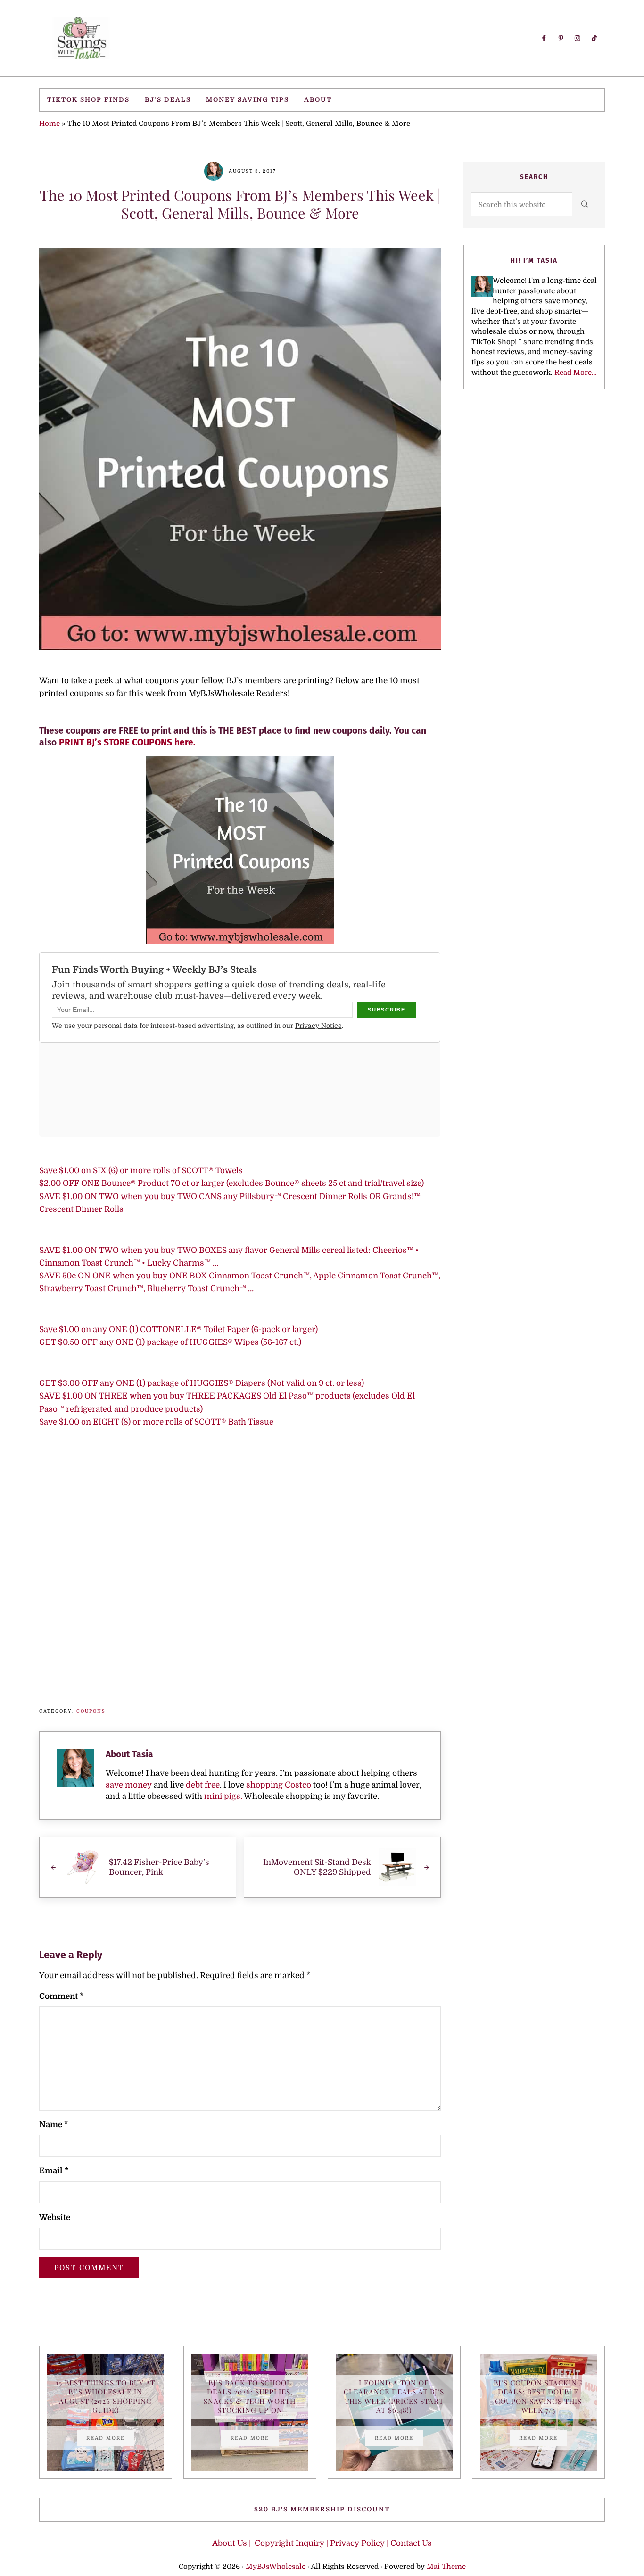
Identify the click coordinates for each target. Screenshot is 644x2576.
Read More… (576, 373)
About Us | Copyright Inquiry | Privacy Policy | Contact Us (322, 2543)
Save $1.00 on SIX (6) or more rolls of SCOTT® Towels (141, 1171)
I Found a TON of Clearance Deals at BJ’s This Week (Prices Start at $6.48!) (394, 2397)
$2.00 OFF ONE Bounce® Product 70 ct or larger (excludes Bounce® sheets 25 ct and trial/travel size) (231, 1183)
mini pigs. (223, 1796)
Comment (61, 1996)
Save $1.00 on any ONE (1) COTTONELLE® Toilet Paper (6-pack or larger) (178, 1329)
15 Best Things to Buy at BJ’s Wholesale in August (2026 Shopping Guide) (105, 2397)
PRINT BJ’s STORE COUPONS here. (127, 742)
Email (54, 2171)
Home (50, 124)
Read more (110, 2439)
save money (129, 1785)
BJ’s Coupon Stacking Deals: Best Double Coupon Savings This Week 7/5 (538, 2397)
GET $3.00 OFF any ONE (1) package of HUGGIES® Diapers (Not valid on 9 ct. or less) (202, 1383)
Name (54, 2125)
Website (55, 2217)
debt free (203, 1785)
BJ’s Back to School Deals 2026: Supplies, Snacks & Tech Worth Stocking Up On (250, 2397)
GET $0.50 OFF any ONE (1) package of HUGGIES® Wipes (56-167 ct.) (170, 1342)
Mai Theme (446, 2567)
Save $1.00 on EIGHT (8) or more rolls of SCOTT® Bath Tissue (156, 1422)
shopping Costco (278, 1785)
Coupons (91, 1711)
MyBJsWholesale (276, 2567)
